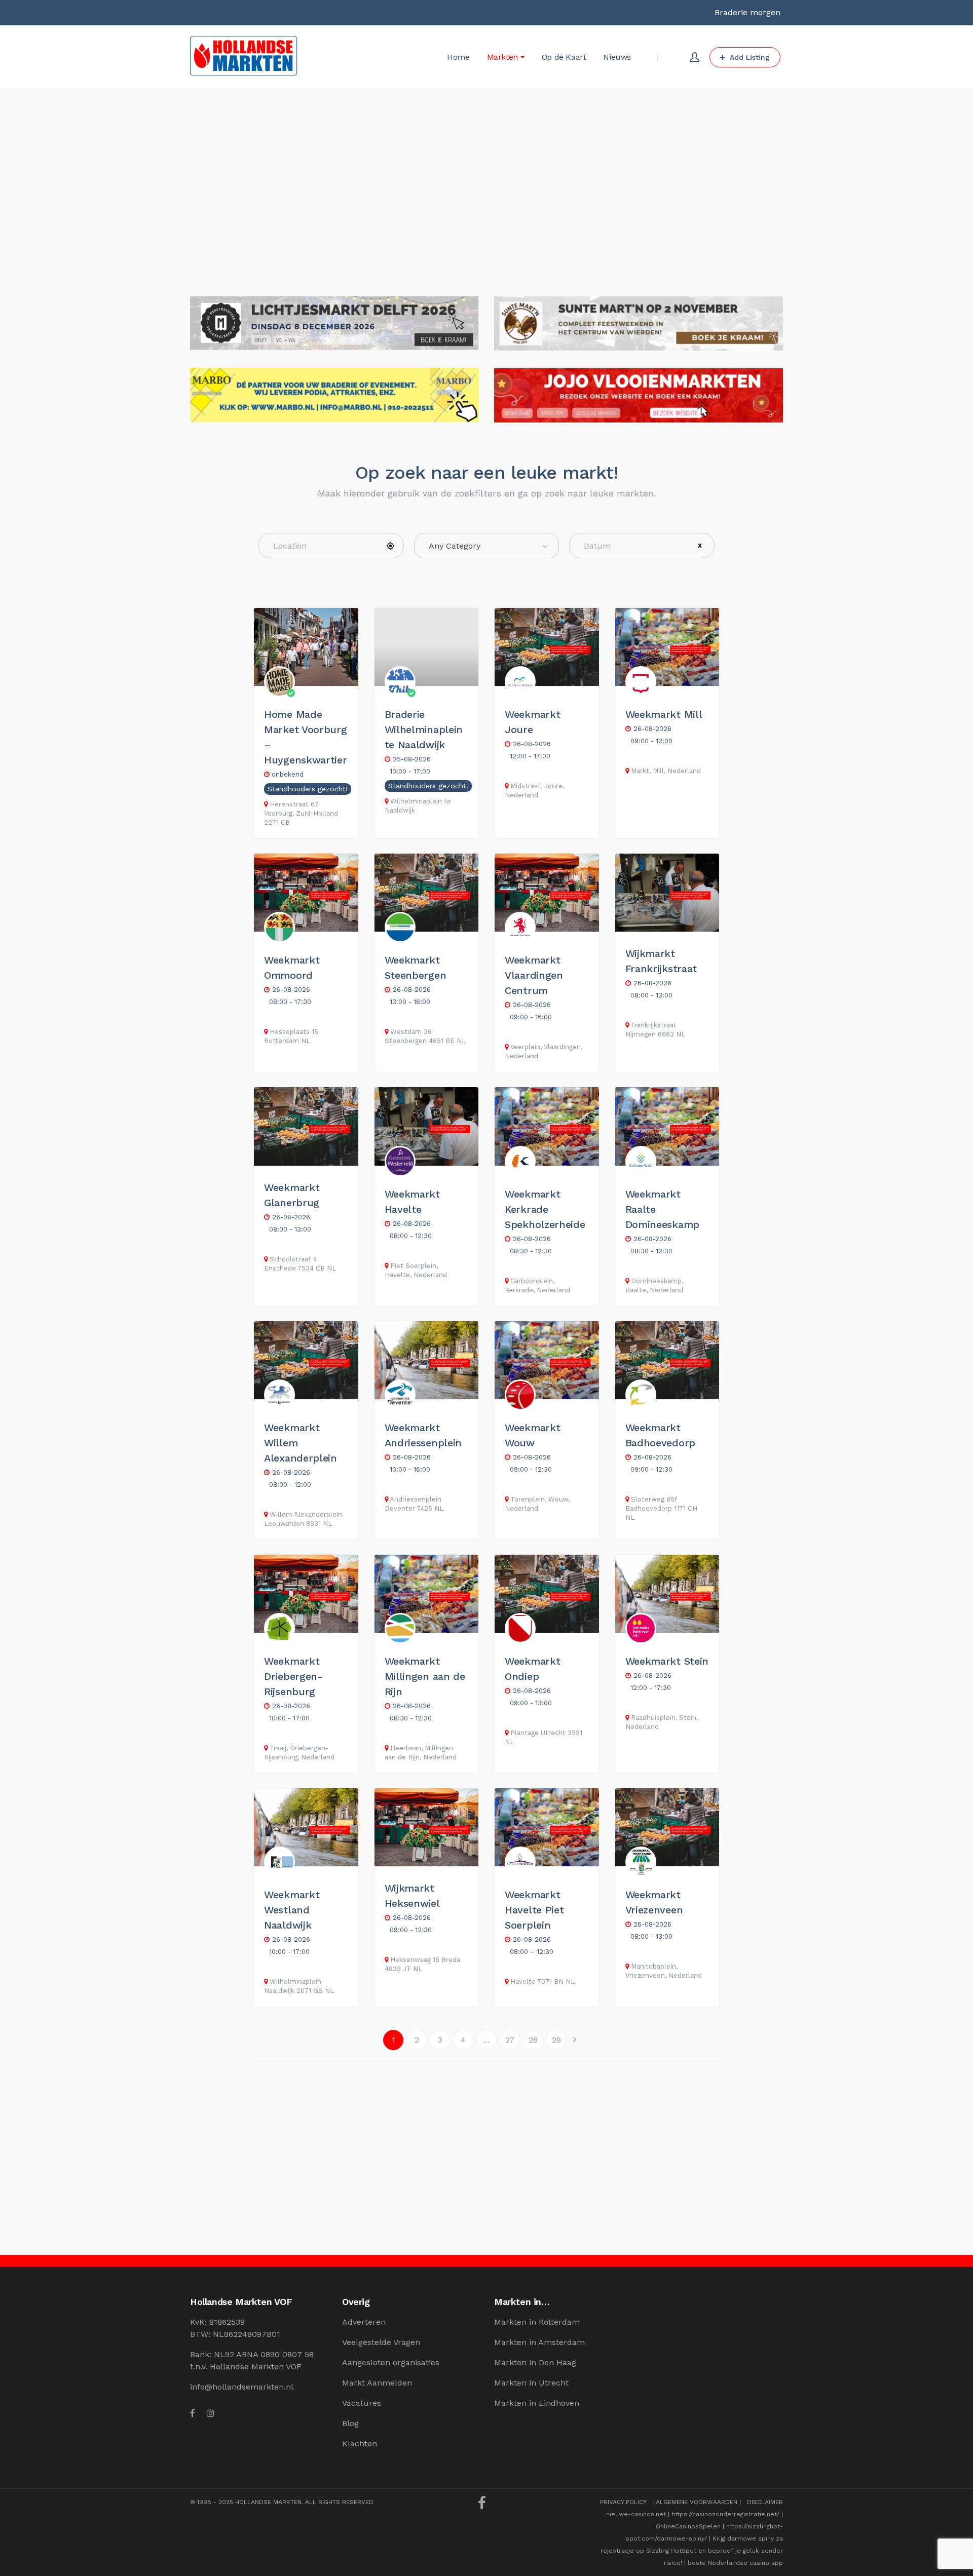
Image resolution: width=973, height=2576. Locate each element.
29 (556, 2040)
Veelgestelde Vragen (381, 2342)
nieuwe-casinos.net (636, 2514)
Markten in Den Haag (535, 2362)
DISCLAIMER (765, 2502)
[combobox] (487, 546)
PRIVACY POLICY (623, 2502)
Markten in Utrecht (531, 2383)
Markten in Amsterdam (539, 2342)
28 (533, 2040)
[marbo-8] (334, 374)
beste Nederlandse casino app (735, 2563)
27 (510, 2040)
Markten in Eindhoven (537, 2403)
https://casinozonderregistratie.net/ (725, 2514)
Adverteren (364, 2322)
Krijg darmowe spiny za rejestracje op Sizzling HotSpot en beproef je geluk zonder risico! (692, 2551)
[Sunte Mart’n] (639, 302)
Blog (350, 2423)
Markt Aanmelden (377, 2383)
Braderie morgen (747, 12)
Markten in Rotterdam (537, 2322)
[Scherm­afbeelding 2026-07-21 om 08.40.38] (334, 302)
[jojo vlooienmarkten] (639, 374)
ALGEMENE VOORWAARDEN (697, 2502)
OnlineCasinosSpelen (688, 2526)
